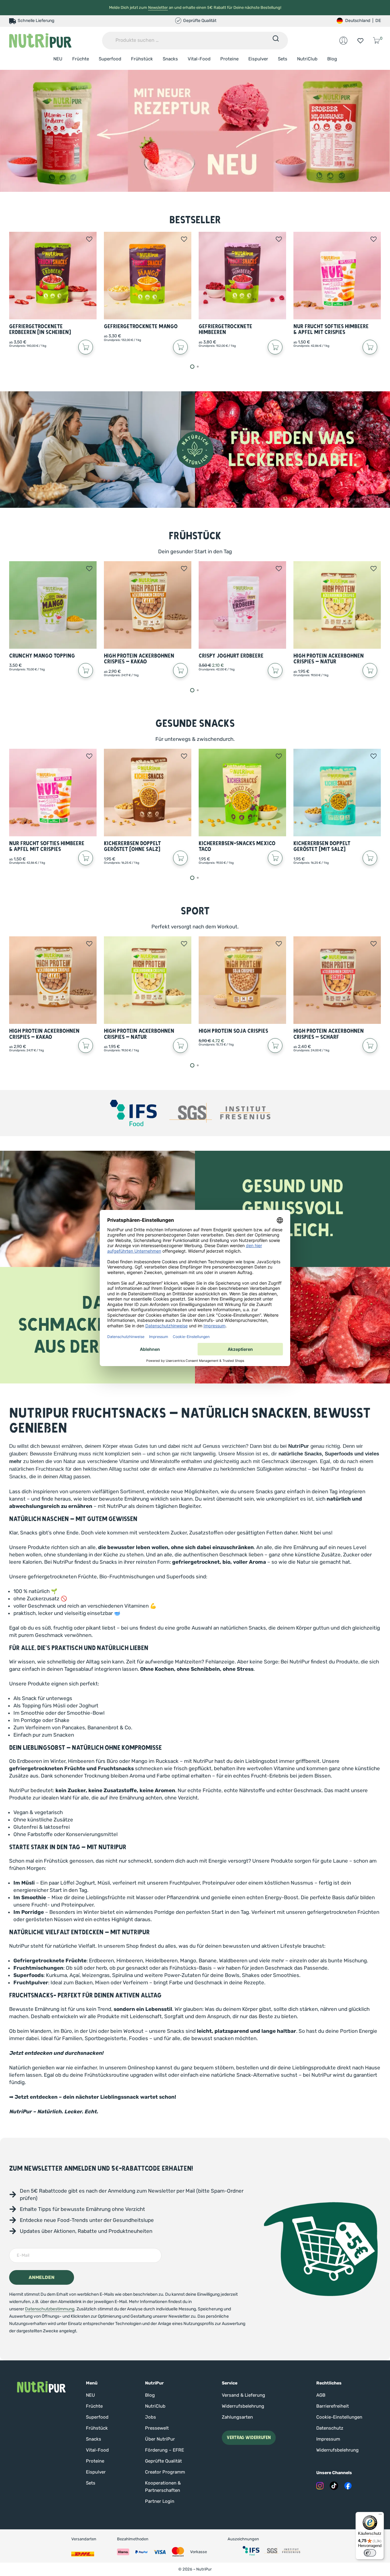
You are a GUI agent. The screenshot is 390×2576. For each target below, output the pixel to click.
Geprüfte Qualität (163, 2461)
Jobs (151, 2417)
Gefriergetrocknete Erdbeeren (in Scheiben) (40, 330)
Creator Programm (165, 2472)
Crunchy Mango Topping (42, 656)
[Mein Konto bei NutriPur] (343, 41)
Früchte (81, 59)
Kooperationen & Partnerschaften (163, 2487)
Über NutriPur (160, 2439)
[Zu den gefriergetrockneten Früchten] (195, 131)
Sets (283, 59)
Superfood (110, 59)
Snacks (170, 59)
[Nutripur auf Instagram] (320, 2486)
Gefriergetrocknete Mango (141, 326)
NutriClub (307, 59)
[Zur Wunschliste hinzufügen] (89, 239)
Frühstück (142, 59)
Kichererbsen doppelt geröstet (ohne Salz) (132, 847)
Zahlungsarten (237, 2417)
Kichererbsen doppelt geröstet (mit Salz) (322, 847)
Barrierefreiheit (333, 2406)
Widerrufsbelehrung (243, 2406)
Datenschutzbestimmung (50, 2309)
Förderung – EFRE (165, 2450)
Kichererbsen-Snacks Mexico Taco (237, 847)
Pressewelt (157, 2428)
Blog (332, 59)
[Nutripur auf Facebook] (348, 2486)
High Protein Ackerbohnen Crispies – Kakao (139, 659)
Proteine (229, 59)
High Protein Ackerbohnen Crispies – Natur (329, 659)
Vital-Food (199, 59)
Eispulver (258, 59)
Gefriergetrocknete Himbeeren (225, 330)
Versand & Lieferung (243, 2395)
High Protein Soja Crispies (233, 1031)
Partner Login (160, 2501)
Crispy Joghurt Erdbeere (231, 656)
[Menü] (380, 2516)
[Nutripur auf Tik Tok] (334, 2486)
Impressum (328, 2439)
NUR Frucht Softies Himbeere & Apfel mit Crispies (331, 330)
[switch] (370, 2553)
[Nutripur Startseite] (41, 2387)
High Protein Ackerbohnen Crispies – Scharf (329, 1034)
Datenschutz (330, 2428)
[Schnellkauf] (86, 347)
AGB (321, 2395)
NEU (58, 59)
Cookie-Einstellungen (339, 2417)
